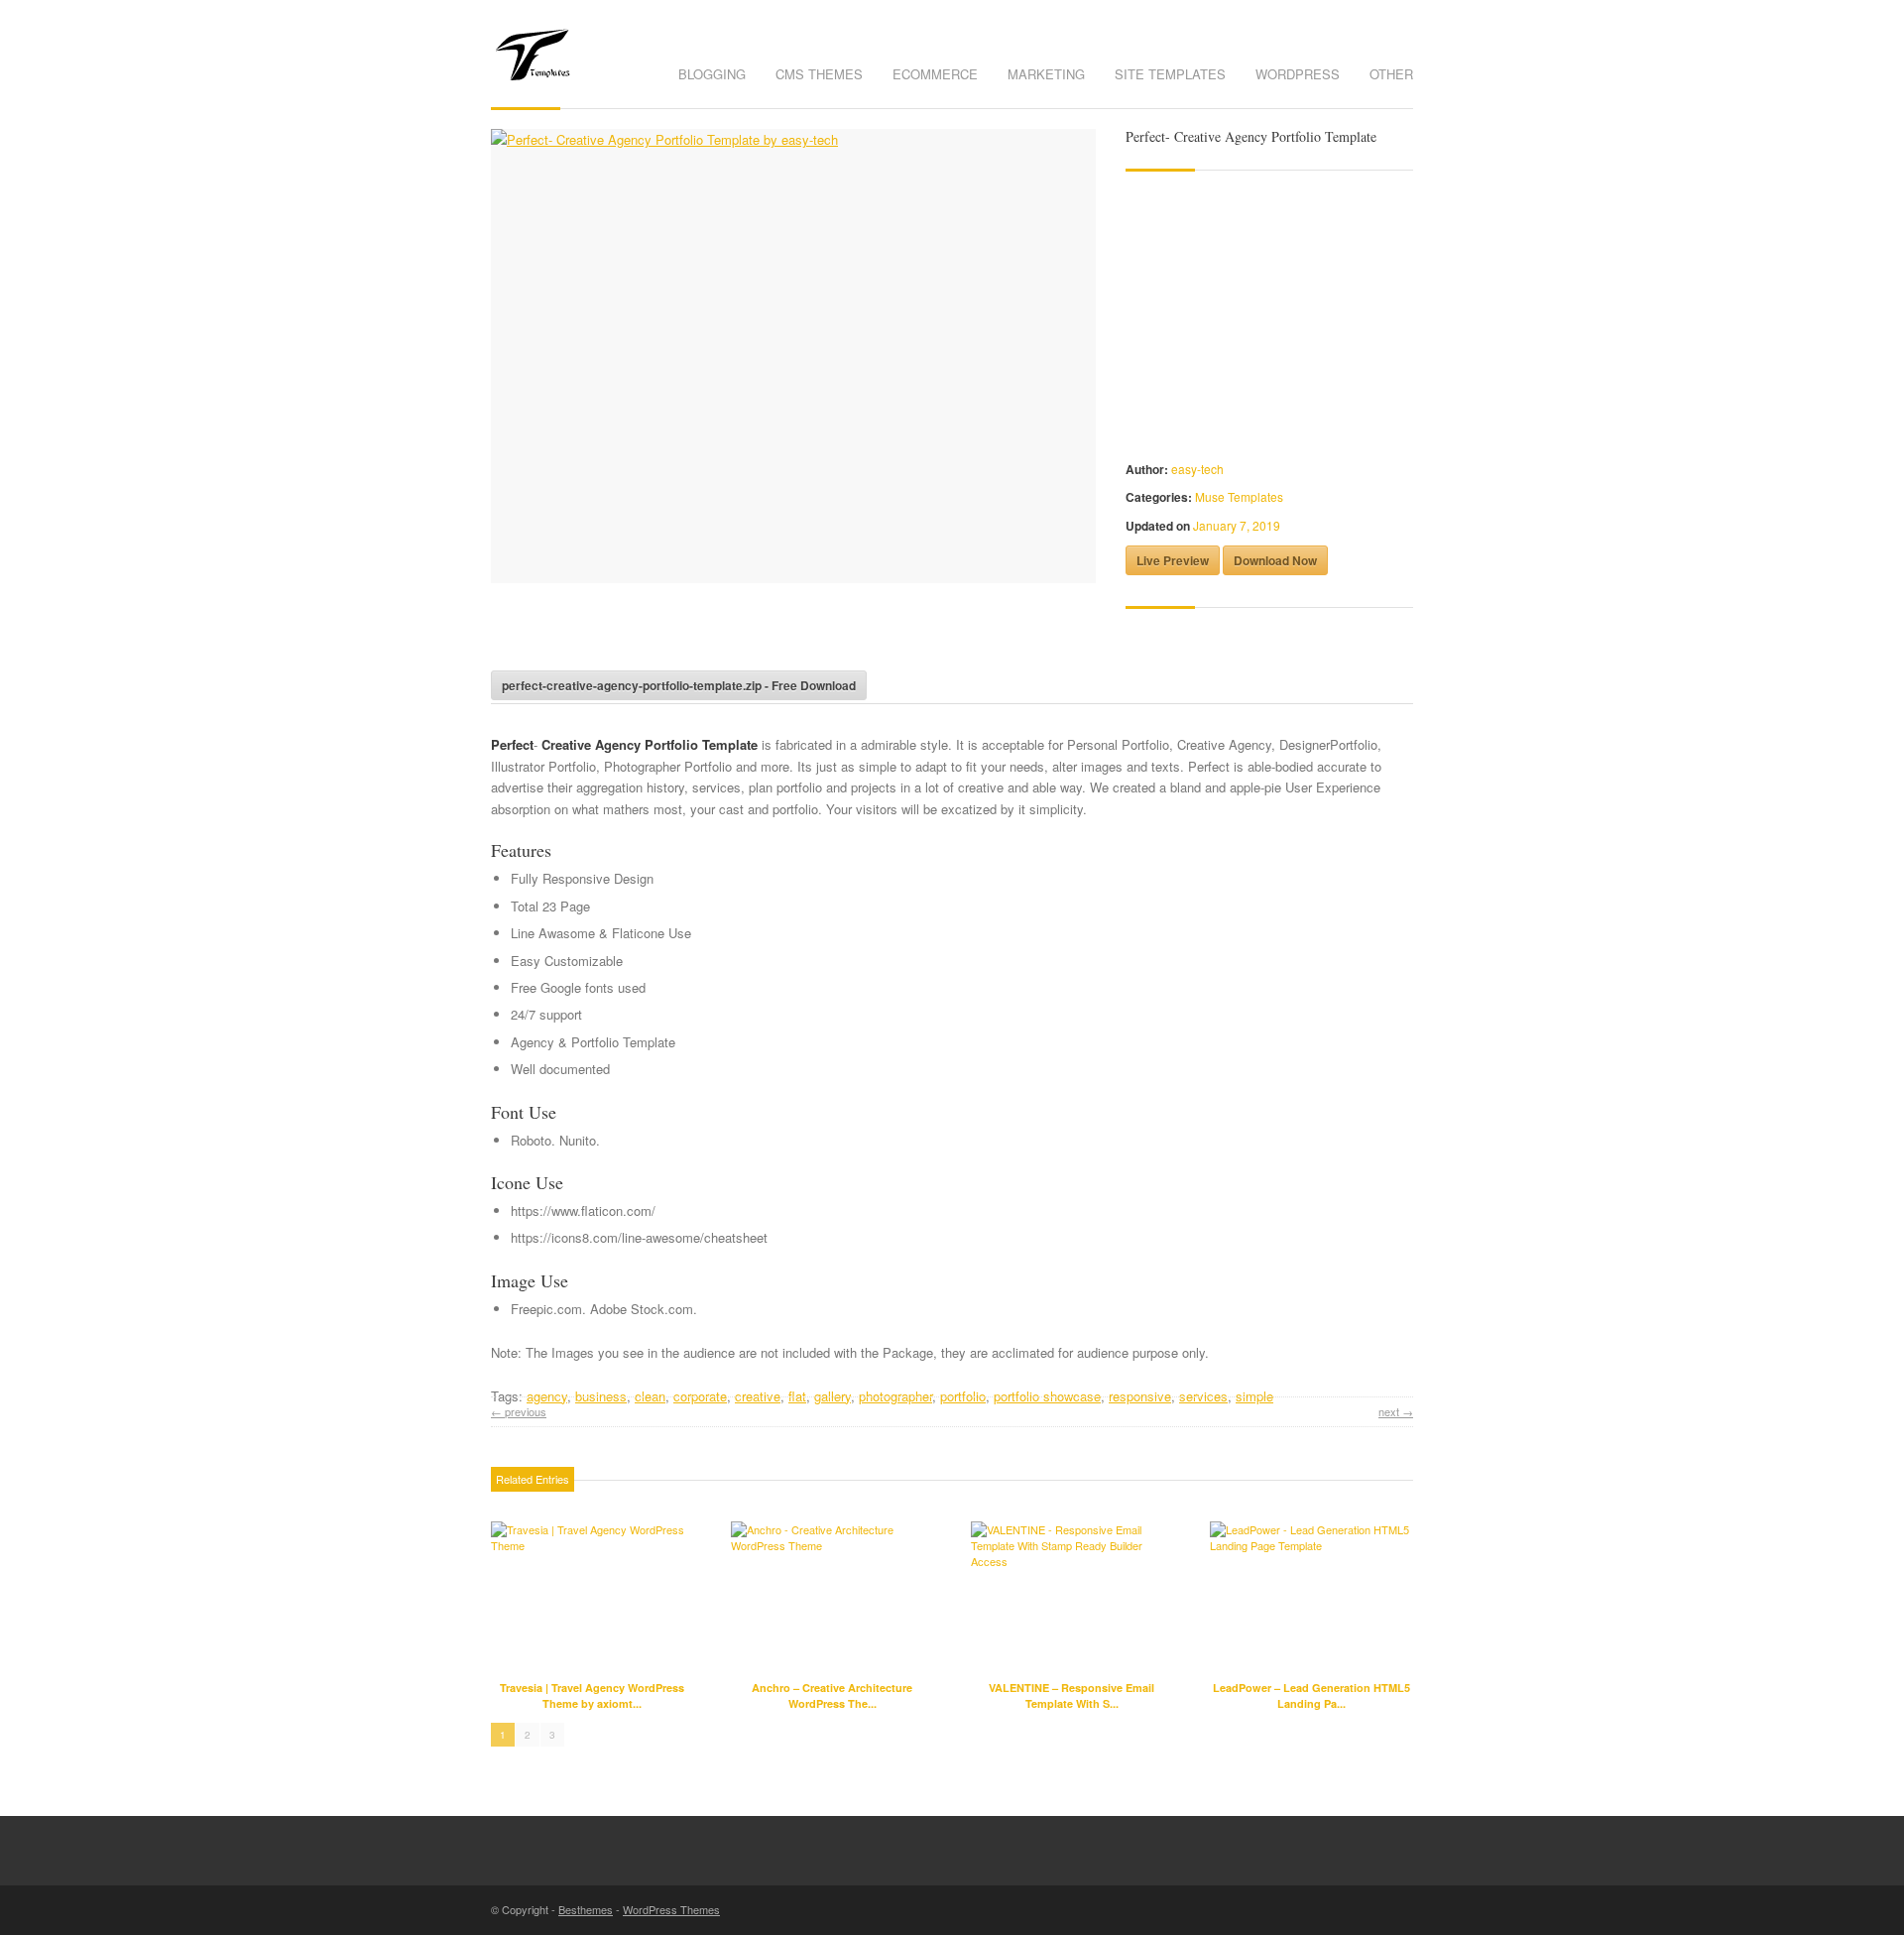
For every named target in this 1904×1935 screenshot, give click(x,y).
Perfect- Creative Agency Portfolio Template (1251, 136)
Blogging (712, 74)
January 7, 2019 (1237, 525)
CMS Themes (819, 74)
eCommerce (935, 74)
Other (1391, 74)
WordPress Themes (671, 1909)
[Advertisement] (723, 633)
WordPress (1298, 74)
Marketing (1046, 74)
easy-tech (1197, 469)
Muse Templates (1239, 496)
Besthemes (586, 1909)
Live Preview (1173, 560)
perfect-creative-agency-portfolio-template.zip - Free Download (679, 685)
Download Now (1275, 560)
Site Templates (1170, 74)
